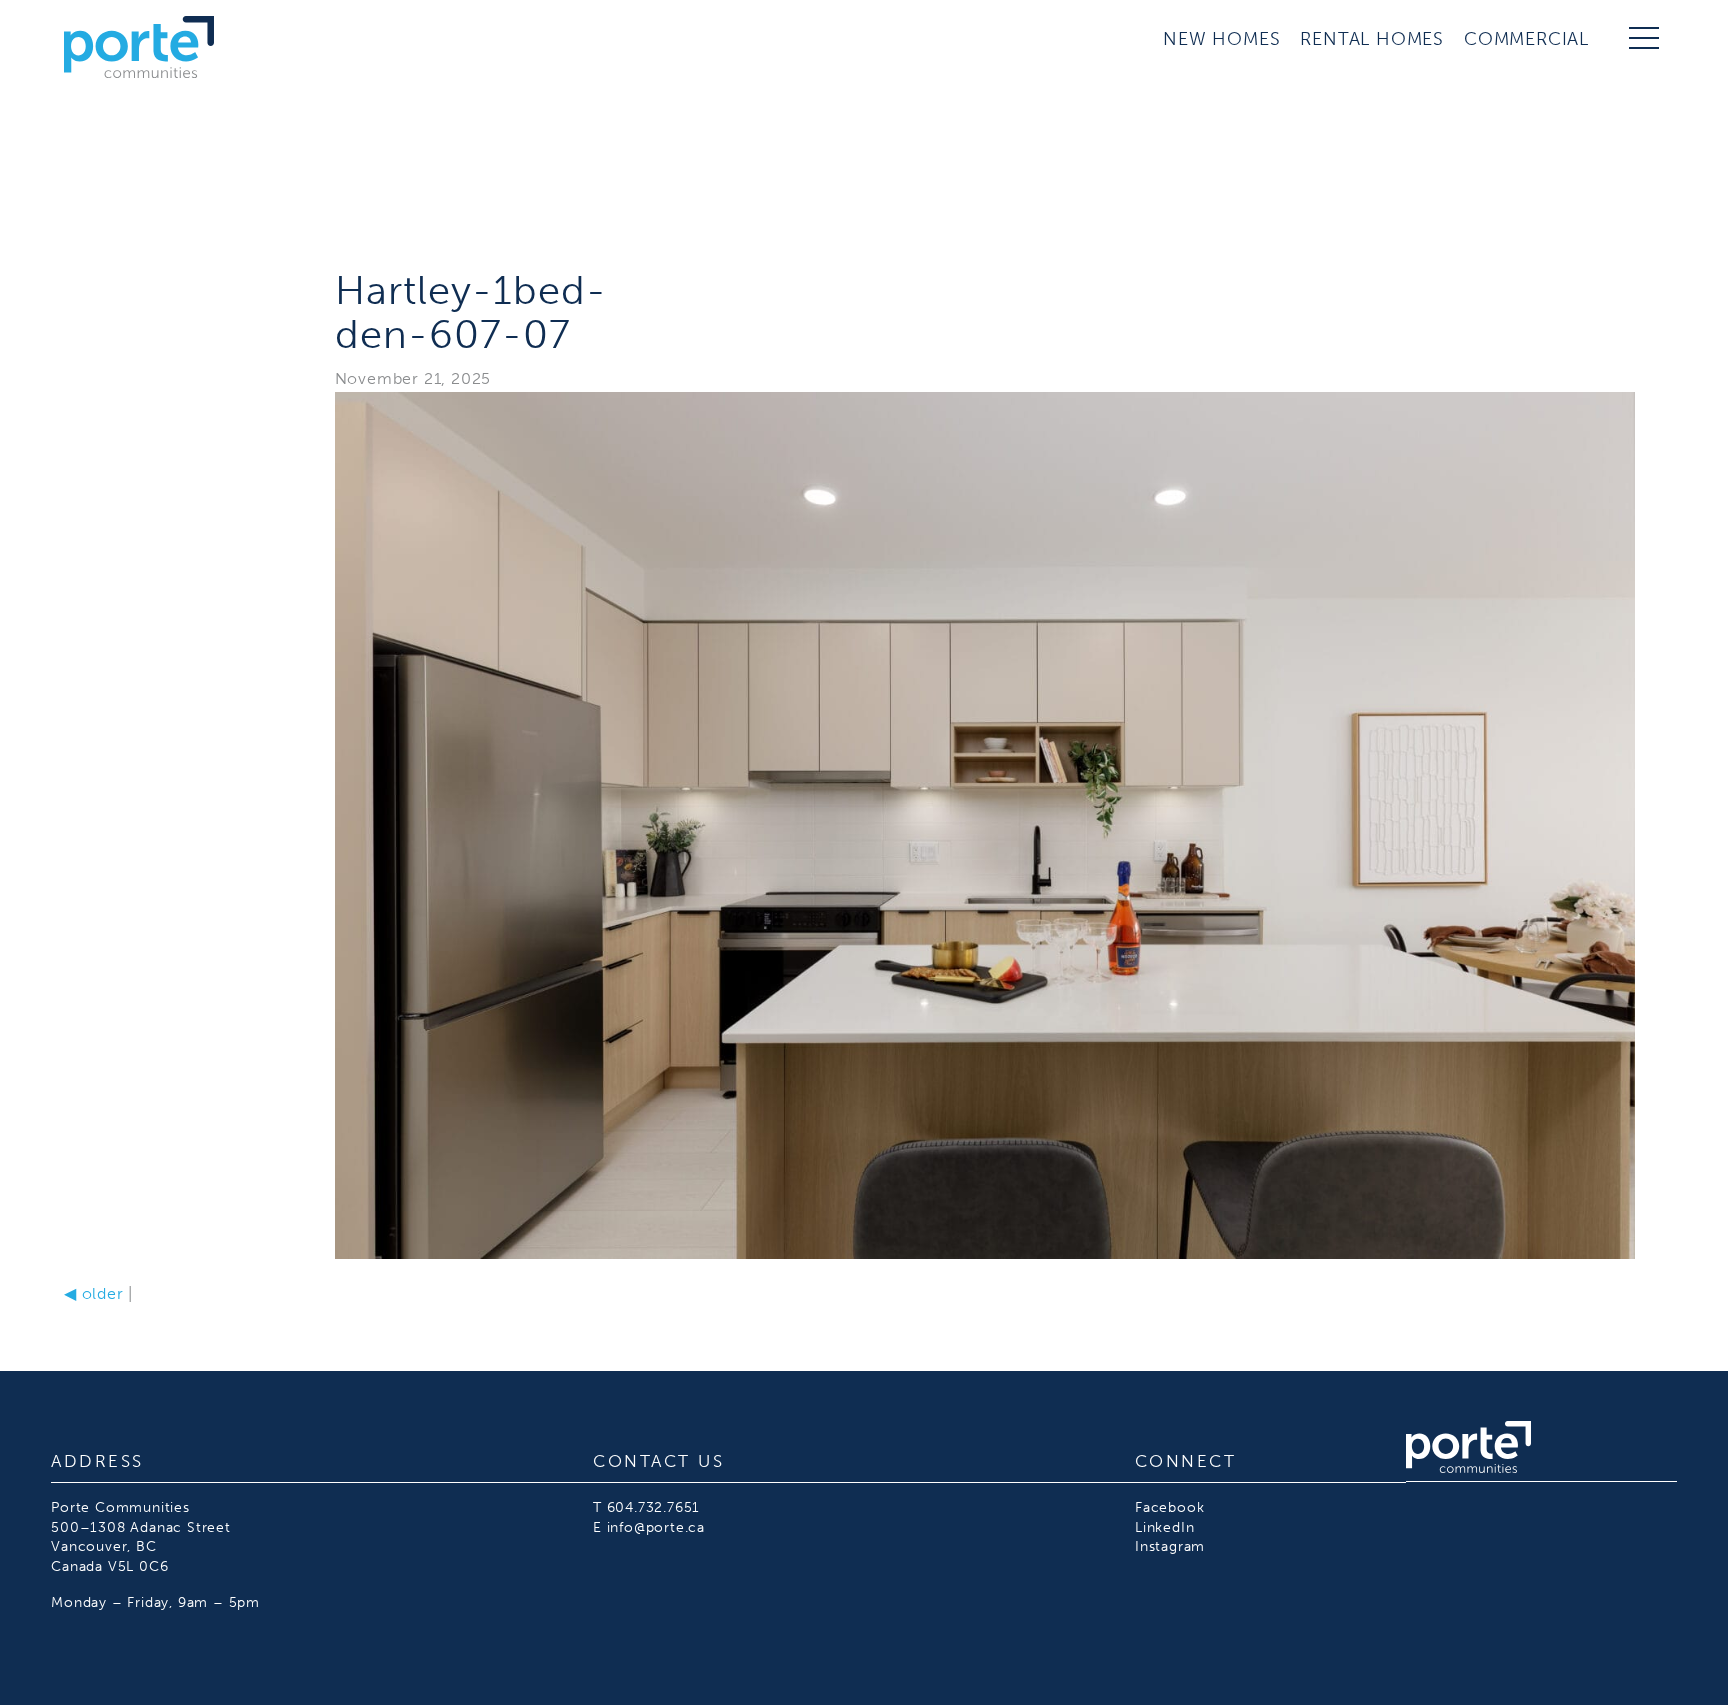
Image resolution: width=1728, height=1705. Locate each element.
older (94, 1293)
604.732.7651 (654, 1507)
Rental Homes (1372, 39)
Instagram (1170, 1546)
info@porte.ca (656, 1527)
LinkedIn (1164, 1527)
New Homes (1221, 39)
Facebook (1169, 1507)
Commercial (1526, 39)
